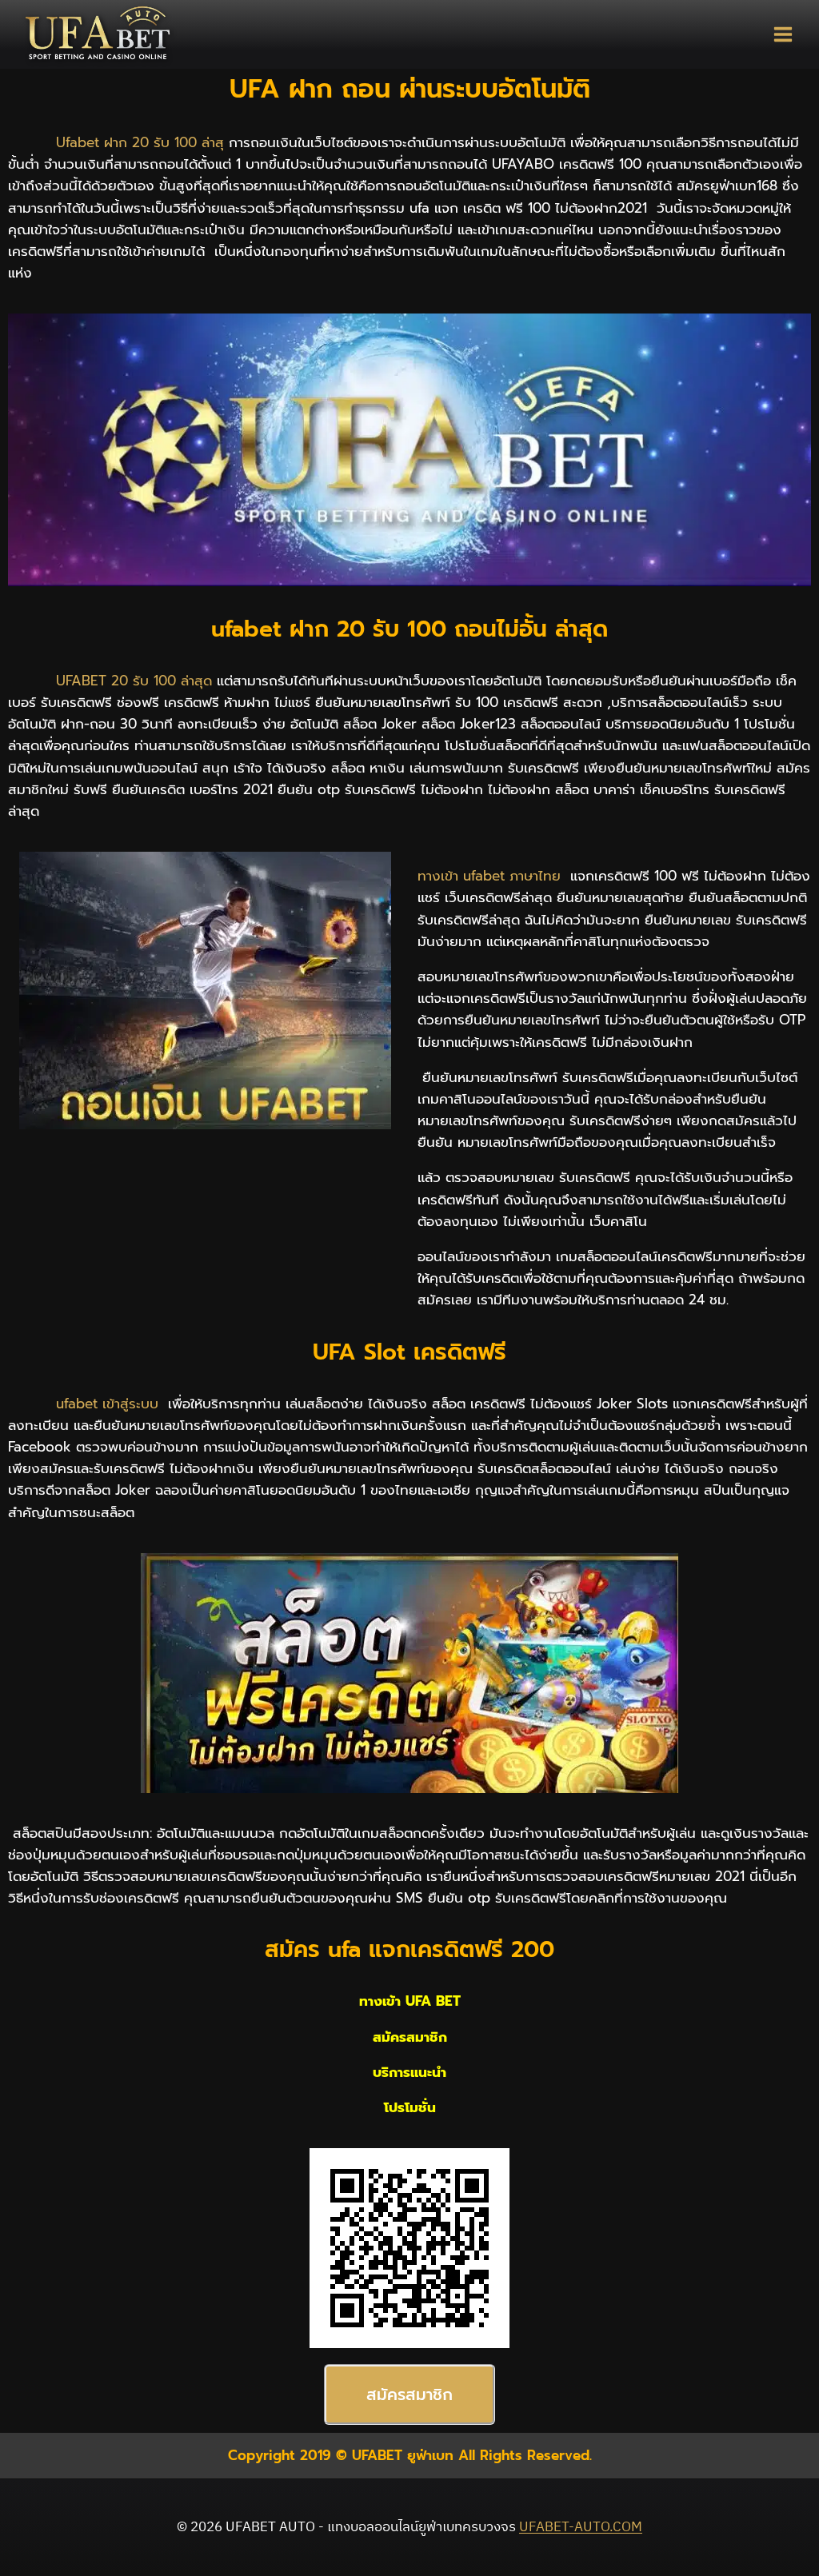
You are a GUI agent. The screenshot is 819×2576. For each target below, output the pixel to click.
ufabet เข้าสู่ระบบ (107, 1404)
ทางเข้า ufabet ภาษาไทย (491, 876)
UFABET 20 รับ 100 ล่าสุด (132, 681)
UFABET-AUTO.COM (581, 2527)
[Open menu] (783, 34)
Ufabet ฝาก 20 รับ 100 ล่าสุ (138, 142)
